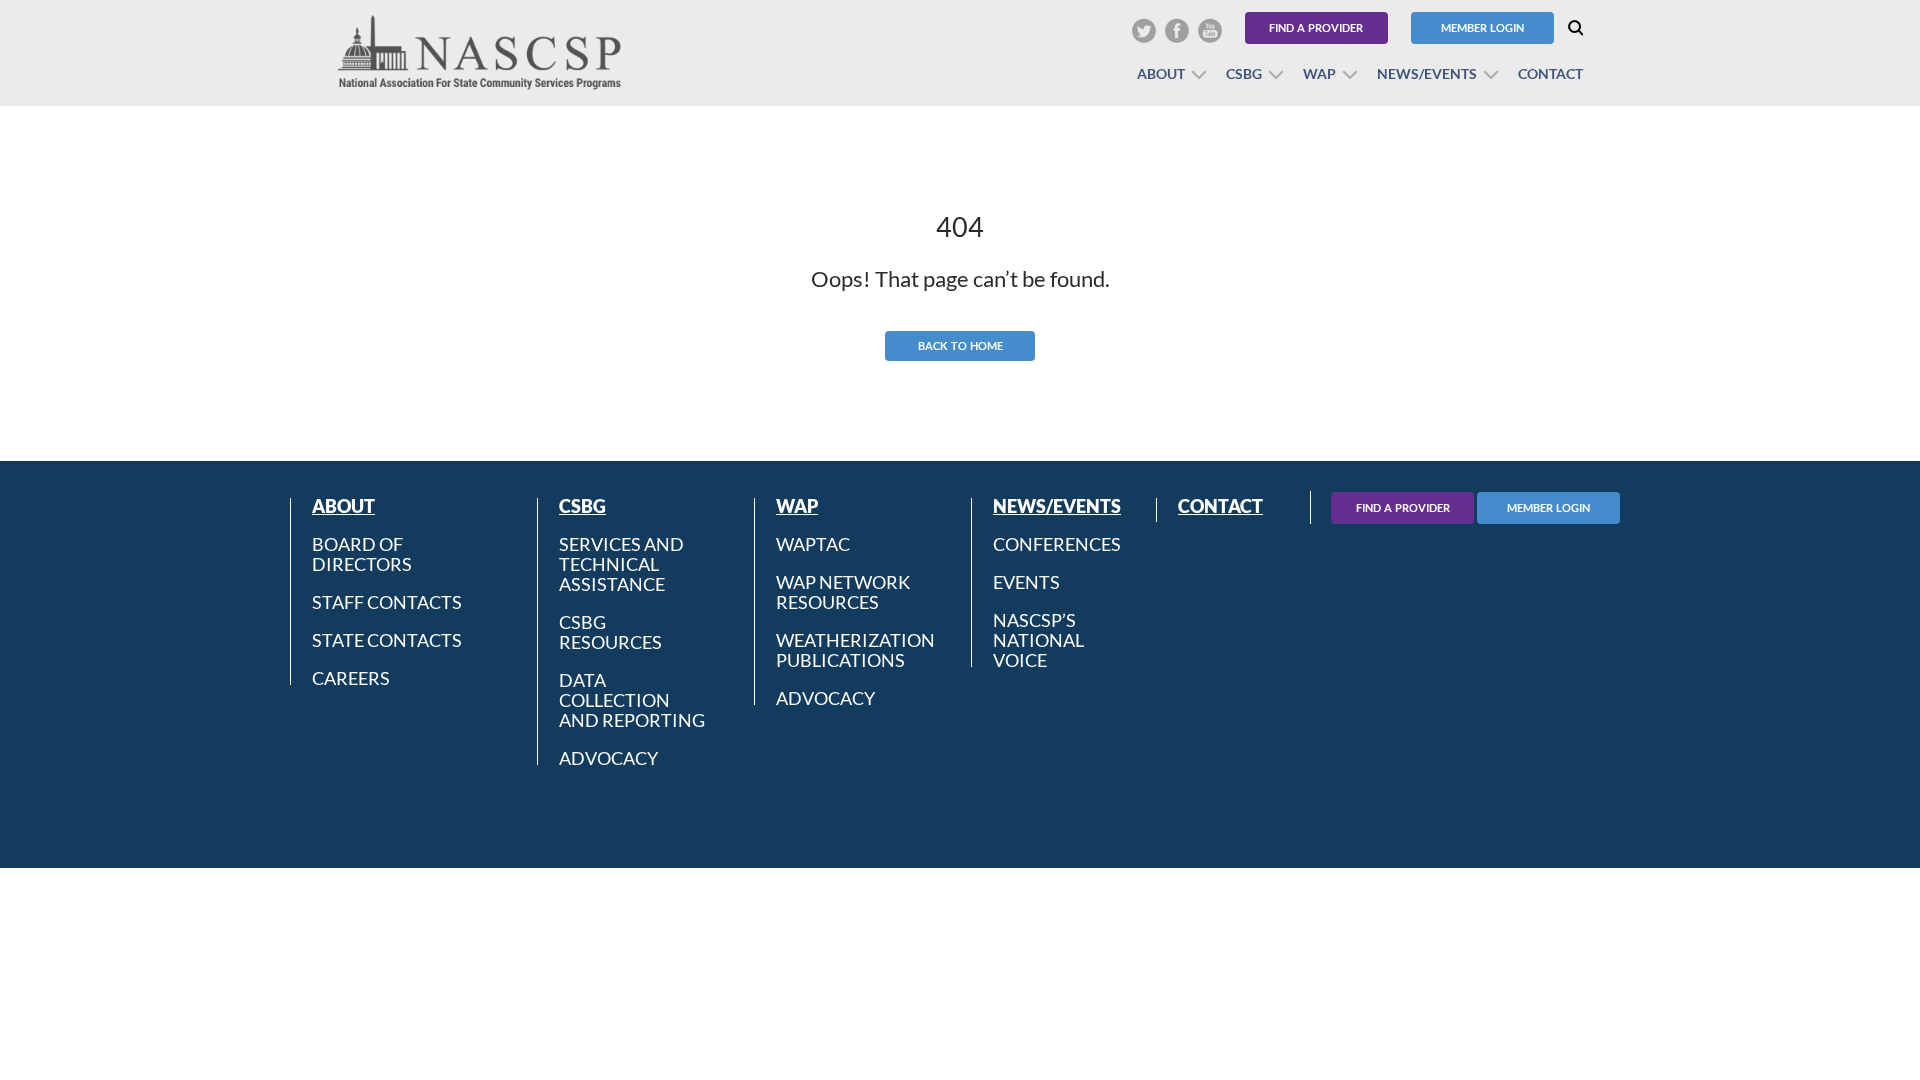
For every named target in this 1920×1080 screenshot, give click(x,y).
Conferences (1057, 544)
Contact (1550, 73)
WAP (1319, 73)
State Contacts (387, 640)
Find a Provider (1316, 27)
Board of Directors (362, 554)
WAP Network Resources (843, 592)
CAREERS (351, 677)
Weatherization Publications (855, 650)
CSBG (1244, 73)
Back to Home (960, 345)
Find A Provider (1403, 507)
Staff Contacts (387, 602)
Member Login (1482, 27)
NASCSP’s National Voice (1038, 639)
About (1161, 73)
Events (1026, 582)
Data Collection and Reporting (632, 700)
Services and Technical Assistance (621, 564)
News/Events (1427, 73)
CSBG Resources (610, 632)
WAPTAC (813, 544)
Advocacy (608, 757)
